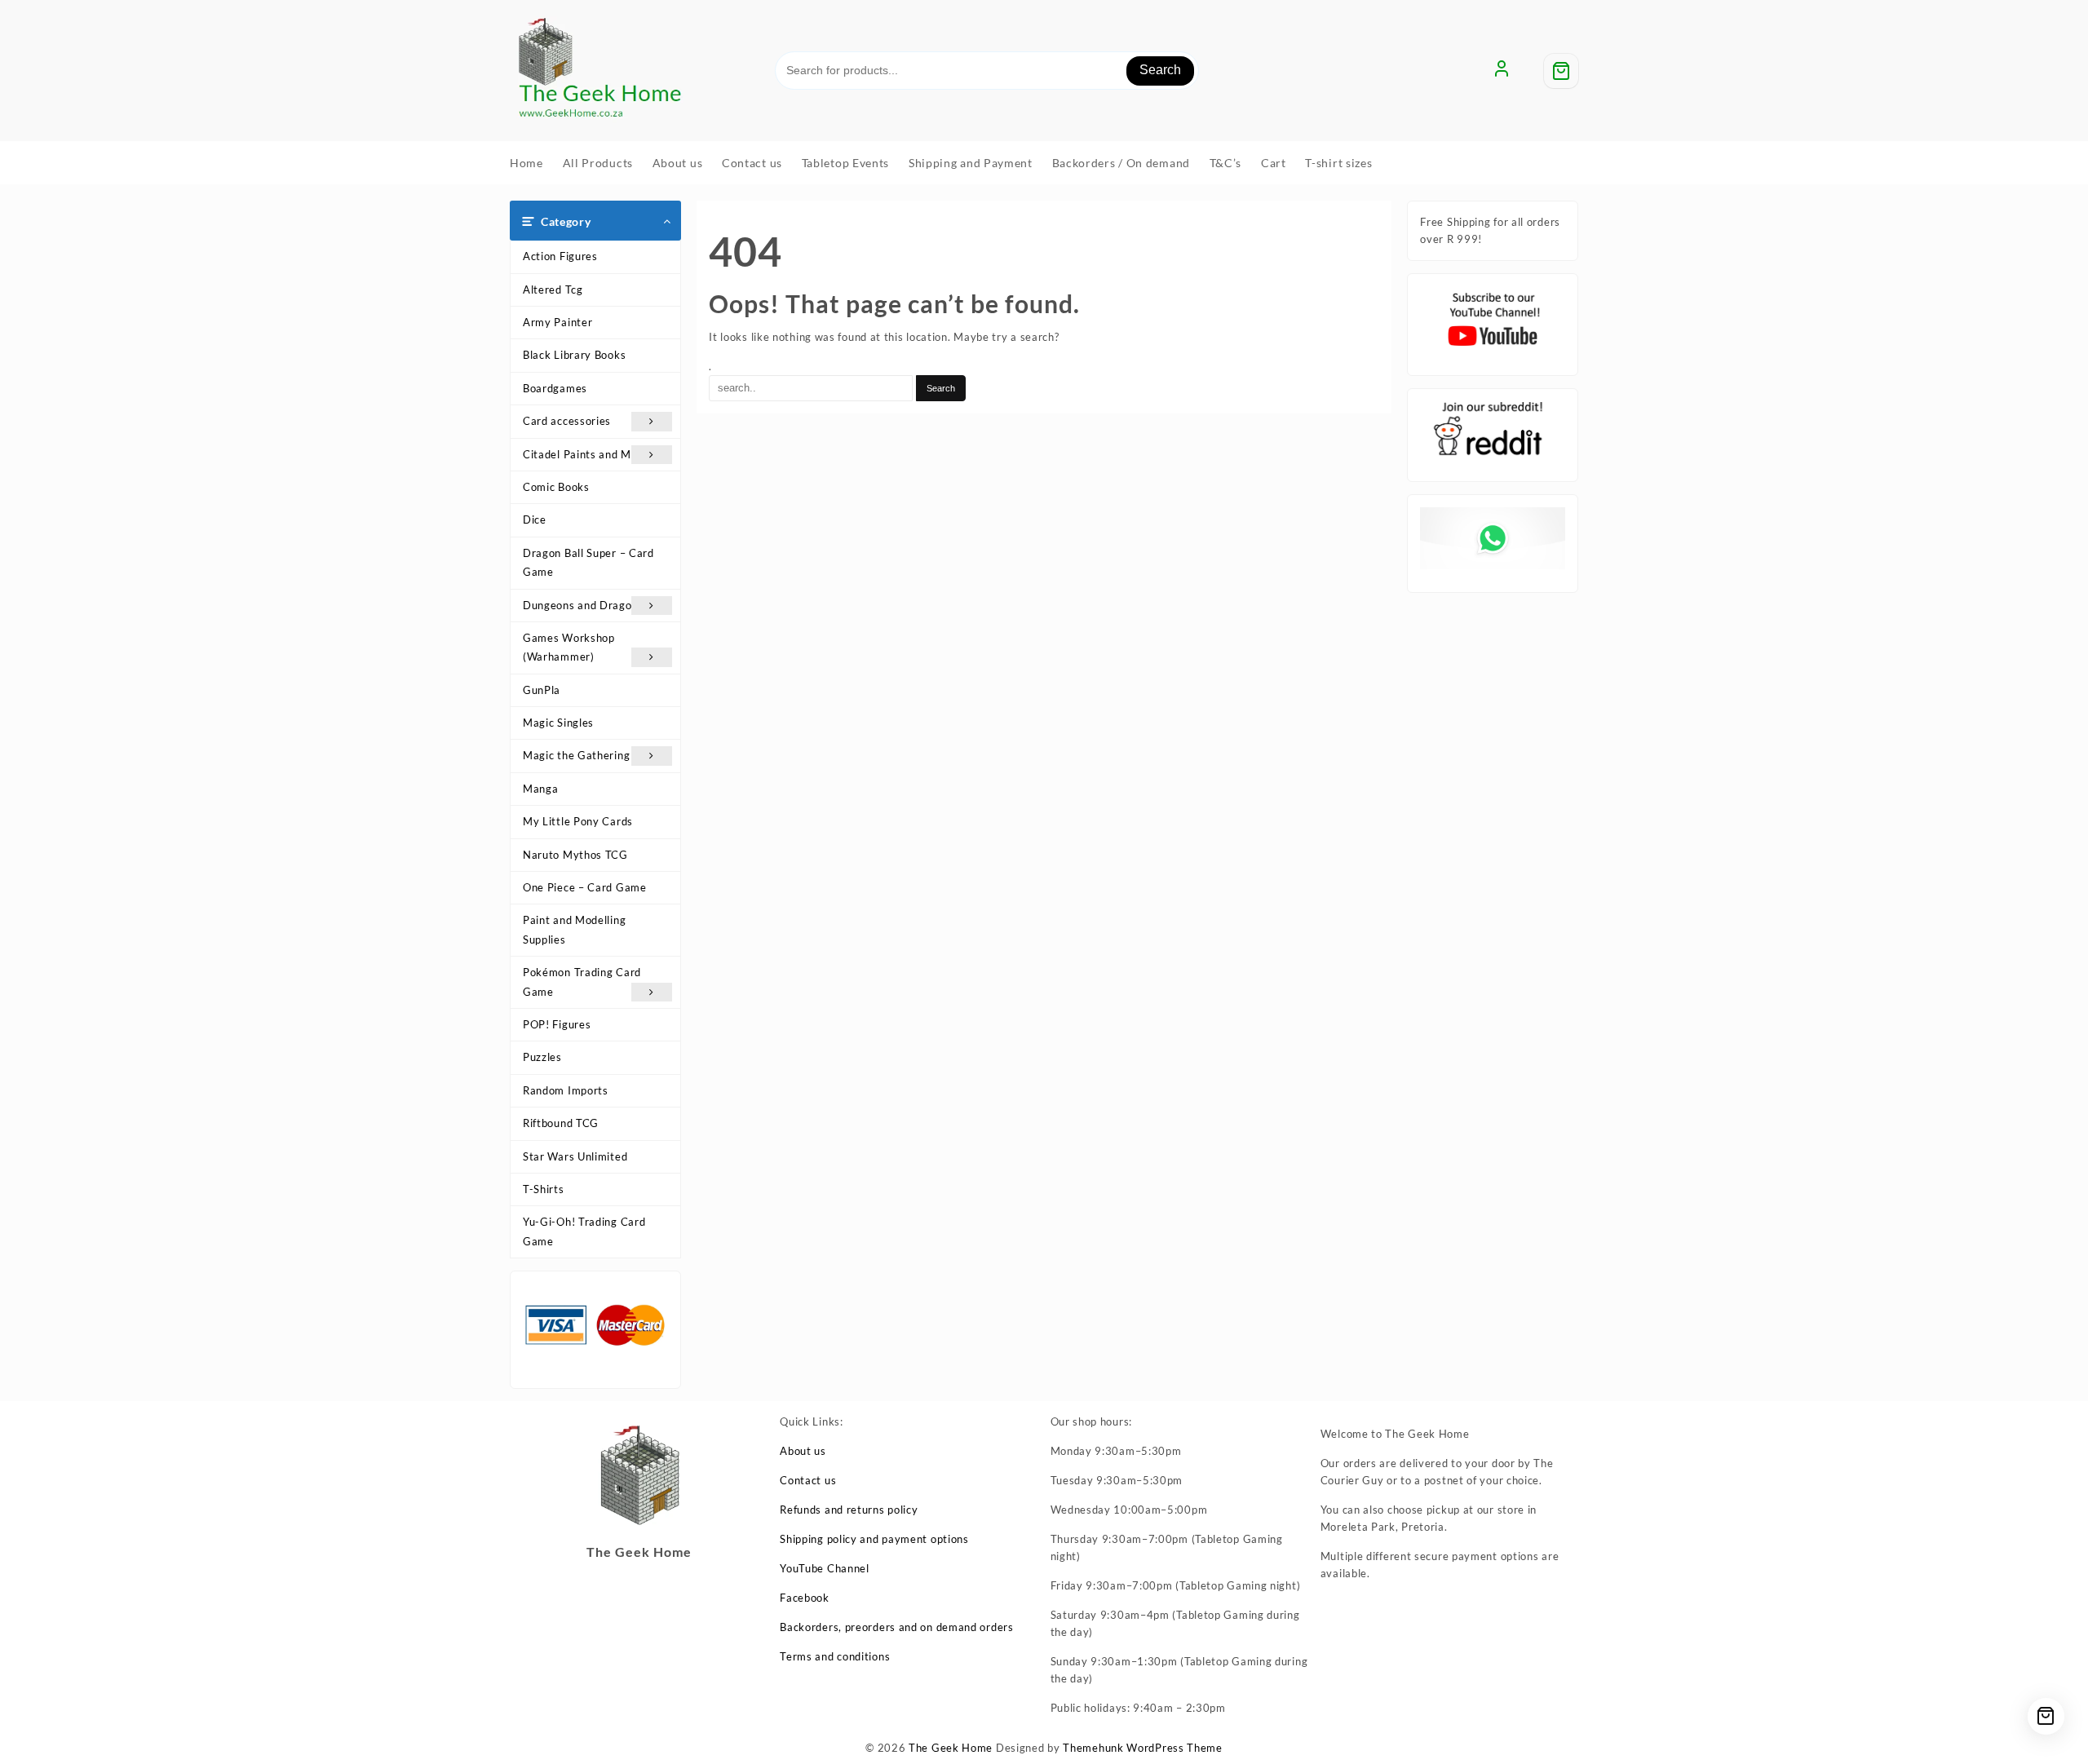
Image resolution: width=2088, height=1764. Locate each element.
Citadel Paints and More (586, 454)
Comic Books (556, 487)
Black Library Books (574, 355)
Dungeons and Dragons (583, 605)
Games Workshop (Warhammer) (569, 647)
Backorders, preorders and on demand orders (896, 1627)
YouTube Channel (825, 1568)
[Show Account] (1502, 71)
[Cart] (1561, 71)
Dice (535, 519)
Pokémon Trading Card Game (582, 981)
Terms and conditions (835, 1656)
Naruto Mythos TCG (575, 855)
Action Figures (560, 256)
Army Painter (557, 322)
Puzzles (542, 1057)
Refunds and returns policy (849, 1510)
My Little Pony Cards (578, 821)
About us (803, 1451)
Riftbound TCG (561, 1123)
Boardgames (555, 388)
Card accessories (567, 421)
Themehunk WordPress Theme (1143, 1748)
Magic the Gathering (576, 755)
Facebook (805, 1598)
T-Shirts (544, 1189)
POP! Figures (557, 1024)
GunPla (542, 690)
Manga (541, 789)
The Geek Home (951, 1748)
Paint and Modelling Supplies (574, 929)
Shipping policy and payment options (874, 1539)
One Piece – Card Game (585, 887)
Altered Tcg (553, 290)
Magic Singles (558, 723)
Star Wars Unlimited (575, 1156)
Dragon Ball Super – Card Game (588, 562)
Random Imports (566, 1090)
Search (1160, 70)
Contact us (808, 1480)
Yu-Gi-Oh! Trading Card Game (584, 1231)
